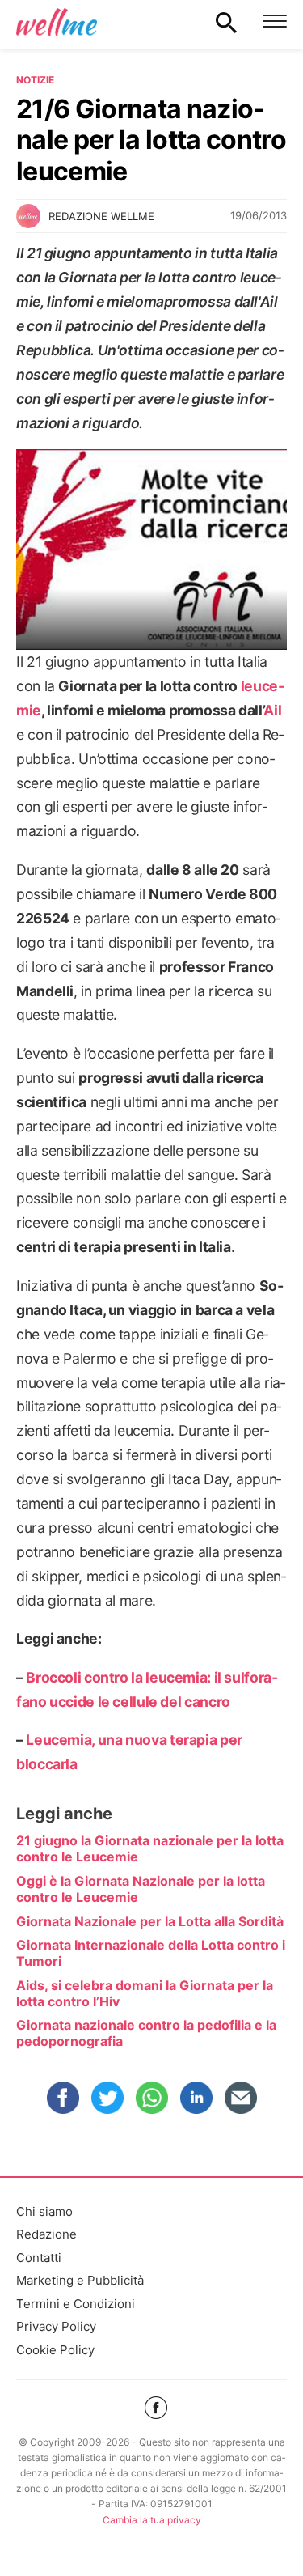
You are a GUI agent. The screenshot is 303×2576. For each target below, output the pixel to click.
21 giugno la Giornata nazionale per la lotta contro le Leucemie (150, 1848)
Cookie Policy (55, 2350)
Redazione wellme (101, 216)
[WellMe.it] (57, 22)
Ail (272, 710)
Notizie (35, 80)
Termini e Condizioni (76, 2304)
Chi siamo (44, 2211)
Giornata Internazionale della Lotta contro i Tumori (151, 1953)
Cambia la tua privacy (152, 2520)
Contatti (39, 2258)
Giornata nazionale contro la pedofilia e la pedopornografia (146, 2033)
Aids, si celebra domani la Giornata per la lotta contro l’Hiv (145, 1993)
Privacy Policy (56, 2326)
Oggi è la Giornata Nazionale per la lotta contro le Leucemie (141, 1889)
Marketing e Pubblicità (80, 2280)
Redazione (46, 2234)
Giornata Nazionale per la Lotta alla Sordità (150, 1921)
